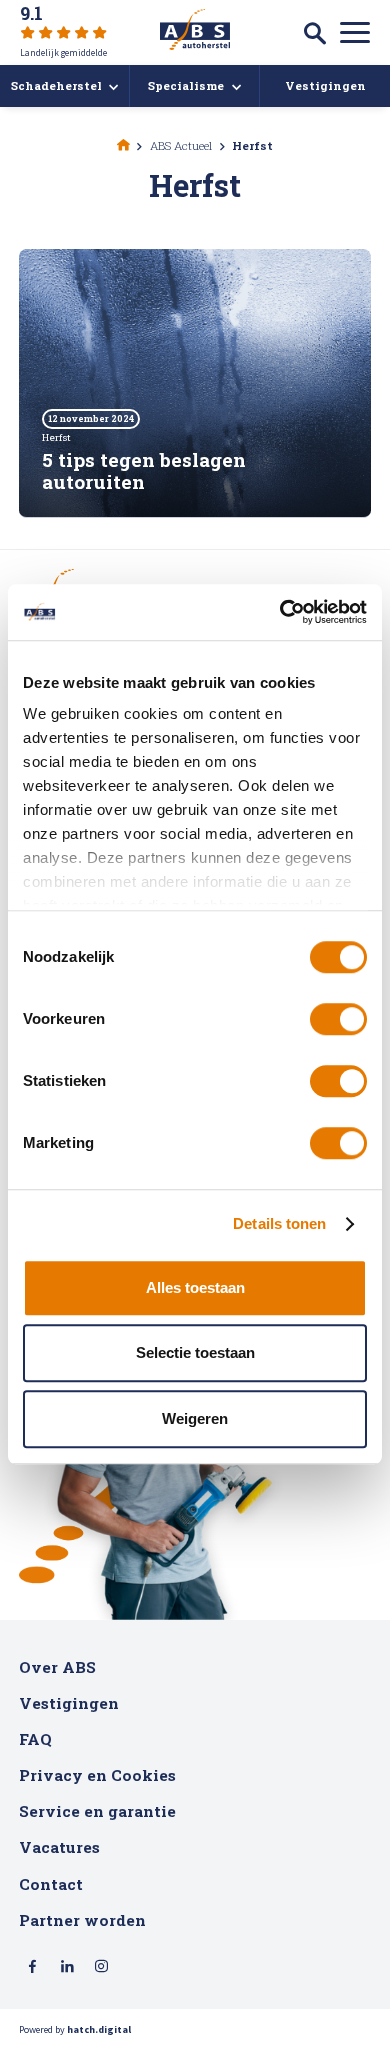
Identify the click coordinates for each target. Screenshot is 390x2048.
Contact (51, 1884)
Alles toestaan (195, 1287)
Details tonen (279, 1223)
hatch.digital (99, 2029)
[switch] (338, 1019)
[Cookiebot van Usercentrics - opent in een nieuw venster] (280, 612)
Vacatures (59, 1847)
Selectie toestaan (195, 1352)
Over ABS (57, 1667)
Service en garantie (97, 1811)
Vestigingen (69, 1703)
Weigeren (195, 1418)
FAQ (35, 1739)
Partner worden (82, 1920)
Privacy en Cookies (97, 1775)
